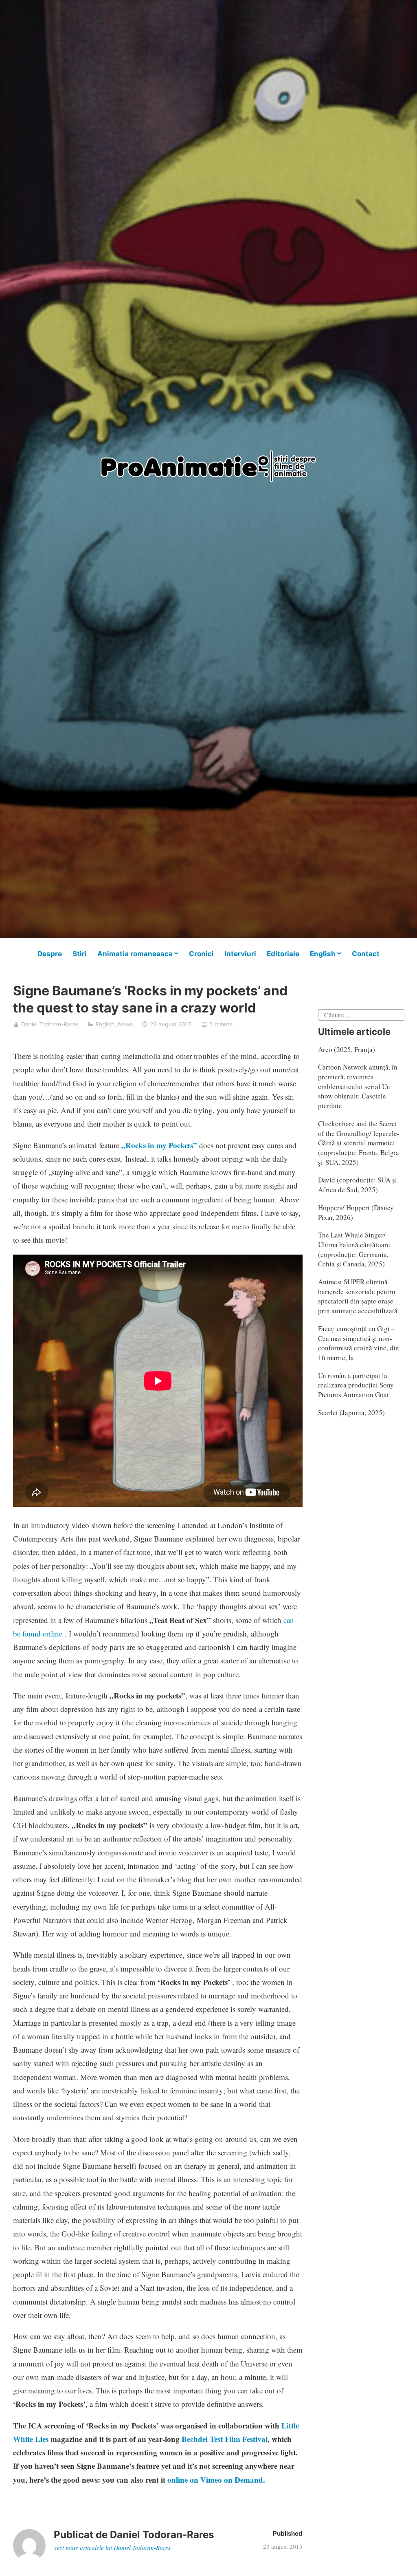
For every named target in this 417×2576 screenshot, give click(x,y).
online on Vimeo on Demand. (216, 2480)
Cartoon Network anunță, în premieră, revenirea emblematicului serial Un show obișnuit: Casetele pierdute (358, 1086)
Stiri (80, 954)
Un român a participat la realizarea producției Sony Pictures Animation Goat (356, 1385)
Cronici (201, 954)
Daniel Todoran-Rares (50, 1024)
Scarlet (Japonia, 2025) (351, 1413)
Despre (50, 954)
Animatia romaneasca (135, 954)
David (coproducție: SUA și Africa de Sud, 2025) (358, 1185)
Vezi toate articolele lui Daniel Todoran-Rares (112, 2547)
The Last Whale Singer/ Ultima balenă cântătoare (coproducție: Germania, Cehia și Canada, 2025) (354, 1249)
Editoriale (283, 954)
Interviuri (240, 954)
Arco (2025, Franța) (347, 1049)
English (323, 954)
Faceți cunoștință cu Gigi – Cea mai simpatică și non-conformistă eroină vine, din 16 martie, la (359, 1343)
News (125, 1024)
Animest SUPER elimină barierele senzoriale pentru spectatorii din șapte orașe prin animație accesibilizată (358, 1296)
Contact (366, 954)
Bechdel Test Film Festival (225, 2439)
